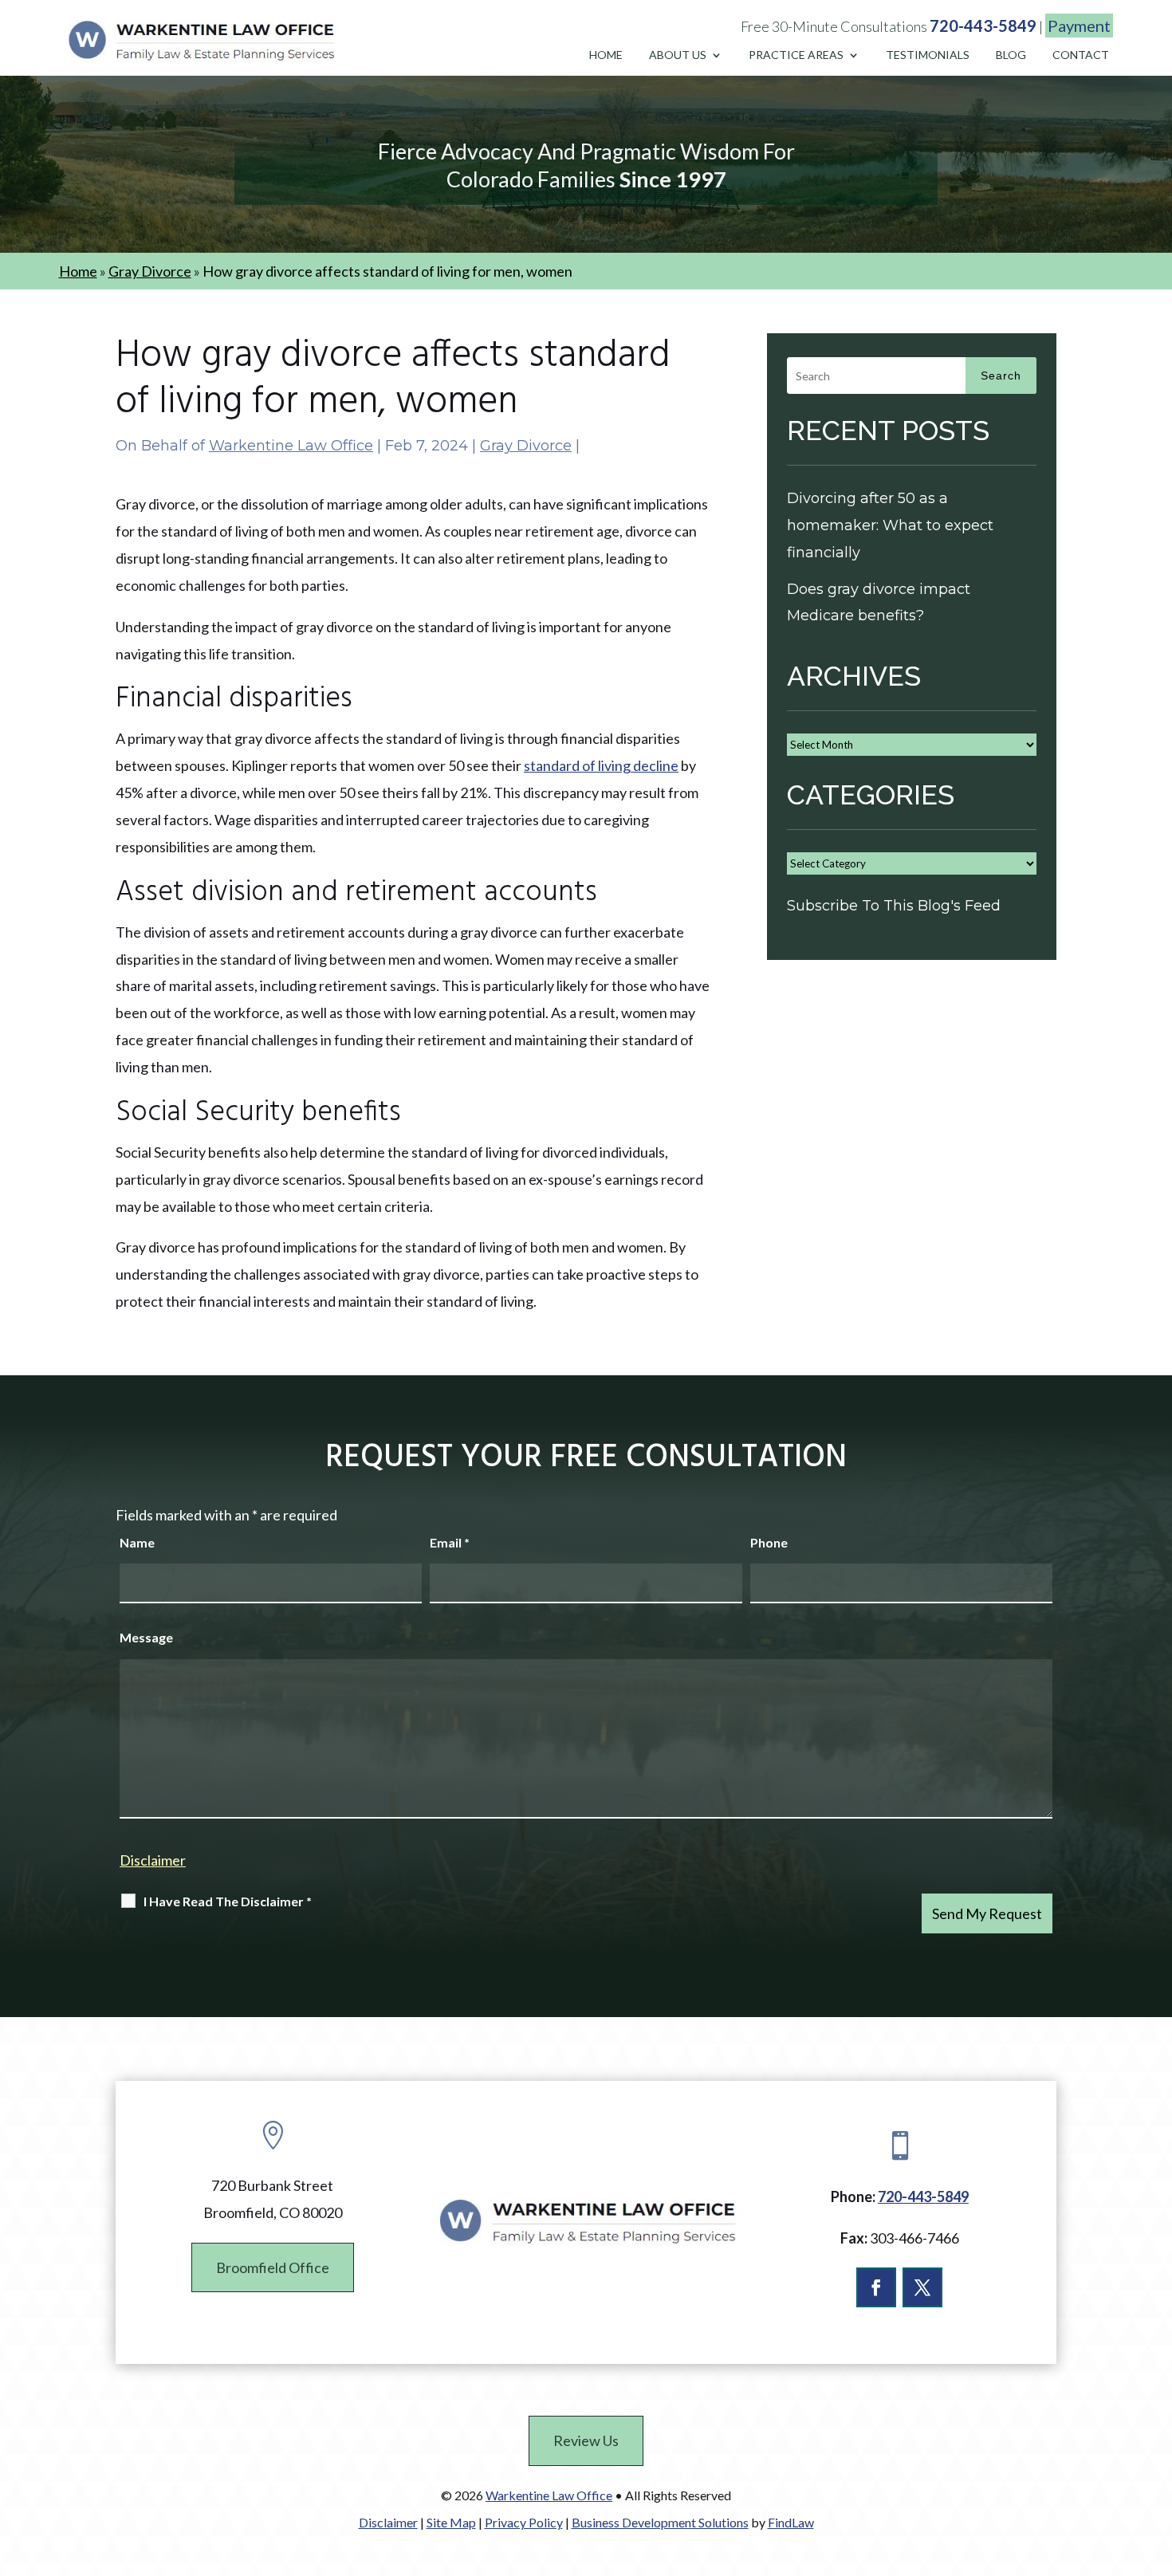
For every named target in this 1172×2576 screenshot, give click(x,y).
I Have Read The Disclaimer (228, 1901)
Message (146, 1637)
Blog (1011, 55)
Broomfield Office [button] (273, 2267)
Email (450, 1542)
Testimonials (928, 55)
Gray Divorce (526, 446)
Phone (769, 1542)
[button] (1156, 2460)
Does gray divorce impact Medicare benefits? (879, 603)
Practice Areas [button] (796, 55)
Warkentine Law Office (291, 446)
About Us (678, 55)
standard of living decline (601, 765)
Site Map (451, 2522)
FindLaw (791, 2522)
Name (137, 1542)
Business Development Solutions (660, 2522)
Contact (1081, 55)
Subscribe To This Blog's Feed (894, 906)
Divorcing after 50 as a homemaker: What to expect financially (890, 525)
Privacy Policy (524, 2522)
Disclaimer (153, 1860)
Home (606, 55)
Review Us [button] (586, 2440)
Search (1001, 376)
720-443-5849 (983, 26)
